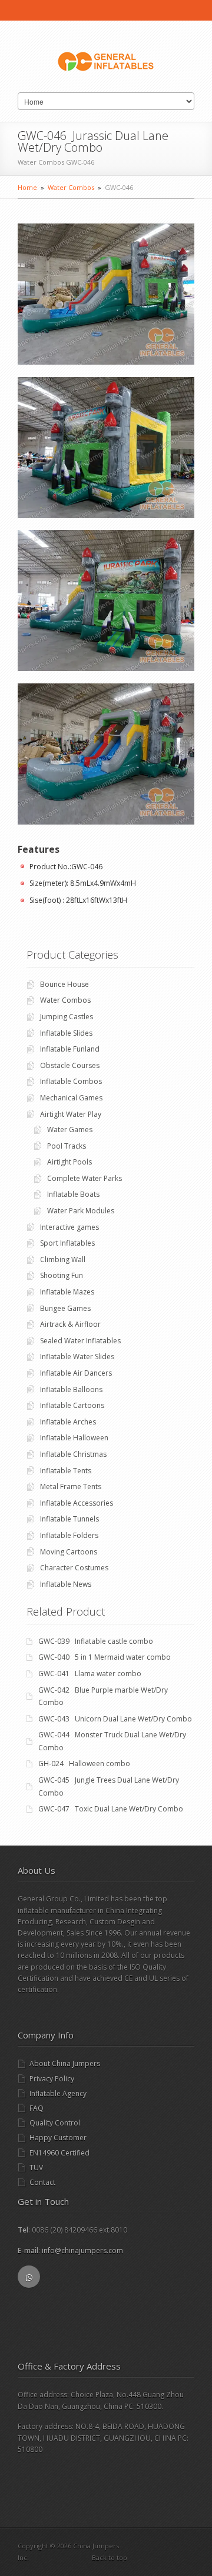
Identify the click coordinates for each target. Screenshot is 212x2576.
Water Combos (71, 187)
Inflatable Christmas (73, 1454)
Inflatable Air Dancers (76, 1373)
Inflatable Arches (68, 1422)
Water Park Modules (81, 1211)
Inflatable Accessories (77, 1503)
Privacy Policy (52, 2079)
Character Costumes (74, 1568)
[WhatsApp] (29, 2277)
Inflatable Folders (69, 1535)
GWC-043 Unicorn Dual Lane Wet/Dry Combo (115, 1719)
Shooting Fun (62, 1275)
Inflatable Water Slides (77, 1357)
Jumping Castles (67, 1017)
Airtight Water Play (71, 1114)
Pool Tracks (67, 1146)
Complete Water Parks (85, 1178)
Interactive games (69, 1227)
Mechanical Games (71, 1098)
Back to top (110, 2557)
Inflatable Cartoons (72, 1405)
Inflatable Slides (66, 1033)
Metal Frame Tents (71, 1486)
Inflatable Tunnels (69, 1519)
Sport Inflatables (67, 1243)
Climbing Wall (63, 1259)
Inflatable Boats (73, 1194)
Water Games (70, 1129)
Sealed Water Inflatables (80, 1341)
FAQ (37, 2108)
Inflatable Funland (70, 1049)
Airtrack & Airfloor (70, 1324)
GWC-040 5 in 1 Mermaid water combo (105, 1657)
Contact (42, 2182)
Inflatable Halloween (74, 1438)
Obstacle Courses (70, 1065)
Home (27, 187)
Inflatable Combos (71, 1081)
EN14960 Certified (59, 2153)
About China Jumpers (65, 2063)
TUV (36, 2168)
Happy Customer (58, 2138)
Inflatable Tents (66, 1471)
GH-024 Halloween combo (84, 1764)
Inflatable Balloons (71, 1389)
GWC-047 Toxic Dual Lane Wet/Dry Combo (111, 1809)
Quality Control (55, 2123)
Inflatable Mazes (67, 1292)
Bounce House (64, 984)
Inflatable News (66, 1584)
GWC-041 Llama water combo (90, 1674)
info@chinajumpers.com (82, 2250)
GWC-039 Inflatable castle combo (96, 1641)
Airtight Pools (69, 1162)
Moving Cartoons (69, 1552)
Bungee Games (65, 1308)
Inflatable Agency (58, 2093)
